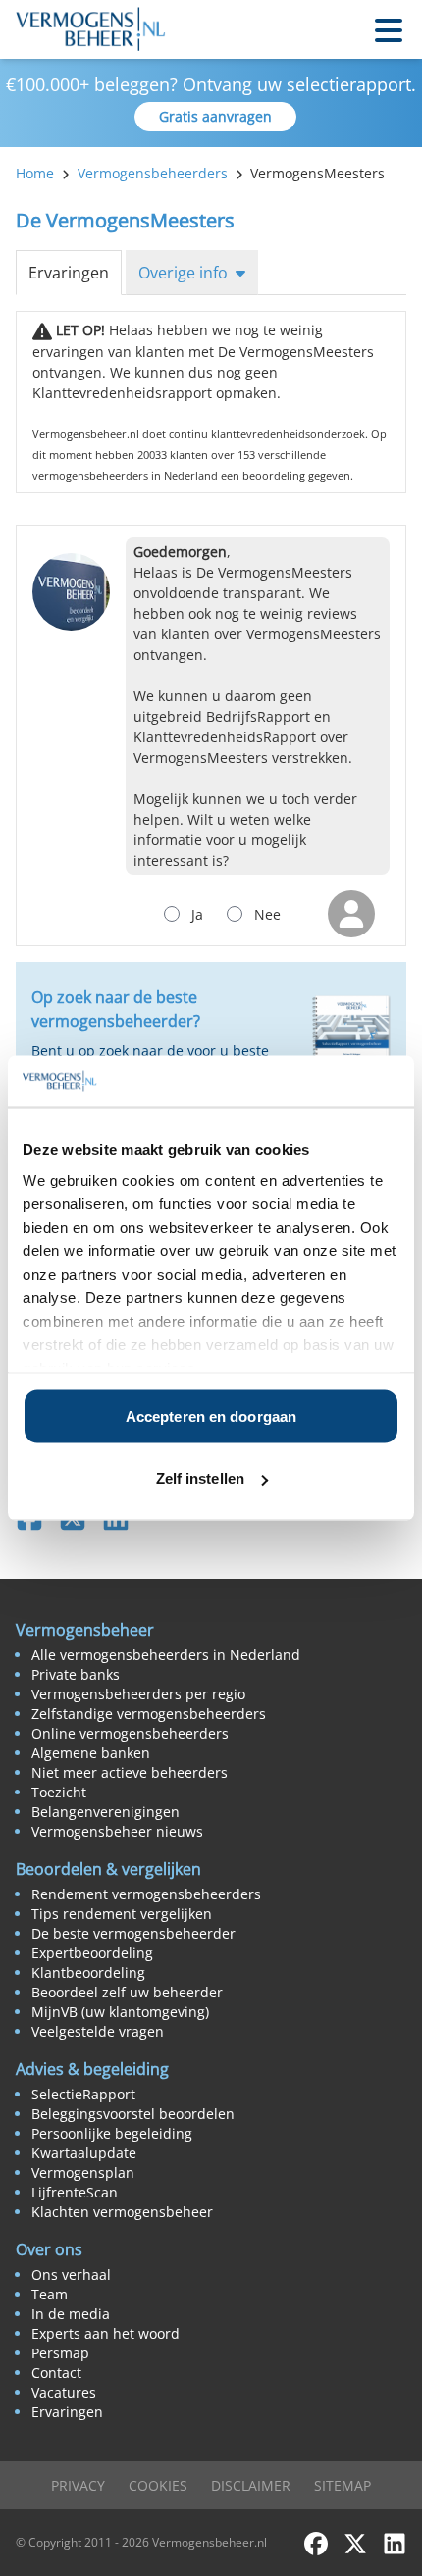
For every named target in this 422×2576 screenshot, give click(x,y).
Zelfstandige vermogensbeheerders (149, 1714)
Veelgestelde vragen (98, 2031)
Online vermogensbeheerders (130, 1733)
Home (35, 173)
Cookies (158, 2485)
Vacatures (64, 2392)
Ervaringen (67, 2412)
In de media (71, 2314)
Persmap (60, 2353)
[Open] (389, 29)
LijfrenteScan (75, 2192)
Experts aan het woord (105, 2333)
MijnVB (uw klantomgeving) (120, 2012)
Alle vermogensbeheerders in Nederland (166, 1655)
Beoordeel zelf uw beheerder (127, 1992)
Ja (197, 914)
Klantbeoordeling (88, 1972)
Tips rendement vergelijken (122, 1914)
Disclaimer (251, 2485)
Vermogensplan (83, 2172)
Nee (267, 914)
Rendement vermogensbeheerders (146, 1894)
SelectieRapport (83, 2094)
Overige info (183, 273)
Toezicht (59, 1792)
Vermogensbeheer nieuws (117, 1831)
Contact (56, 2373)
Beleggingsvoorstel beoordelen (133, 2114)
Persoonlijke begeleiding (112, 2133)
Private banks (76, 1674)
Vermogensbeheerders (153, 173)
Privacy (78, 2485)
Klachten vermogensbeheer (122, 2212)
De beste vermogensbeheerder (133, 1933)
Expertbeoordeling (92, 1953)
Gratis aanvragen (215, 116)
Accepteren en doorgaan (211, 1415)
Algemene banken (91, 1753)
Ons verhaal (71, 2274)
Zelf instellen (200, 1478)
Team (50, 2294)
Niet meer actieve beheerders (130, 1772)
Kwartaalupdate (84, 2153)
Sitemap (343, 2485)
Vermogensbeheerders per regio (138, 1694)
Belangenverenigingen (105, 1812)
